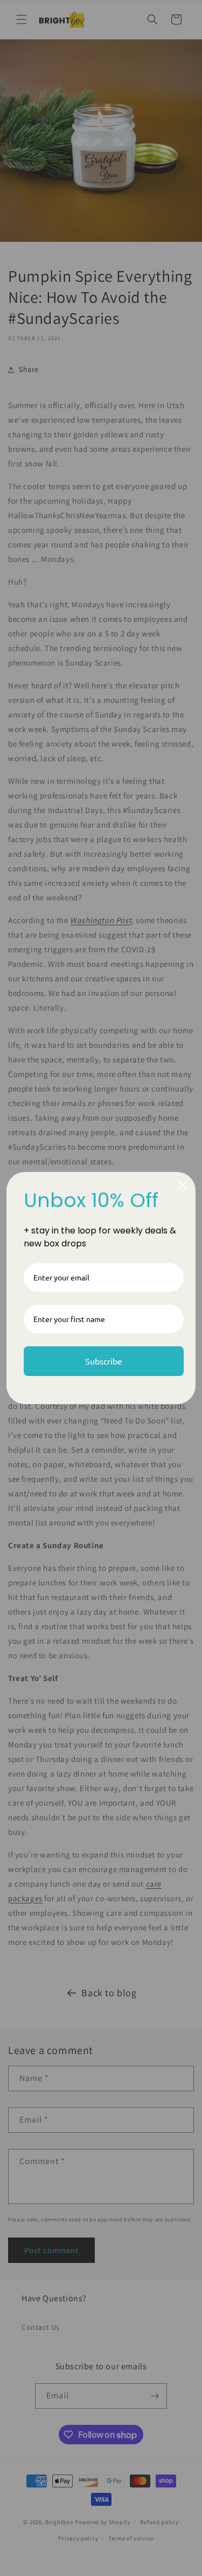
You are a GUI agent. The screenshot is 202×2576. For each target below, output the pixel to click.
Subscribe (104, 1361)
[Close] (183, 1185)
